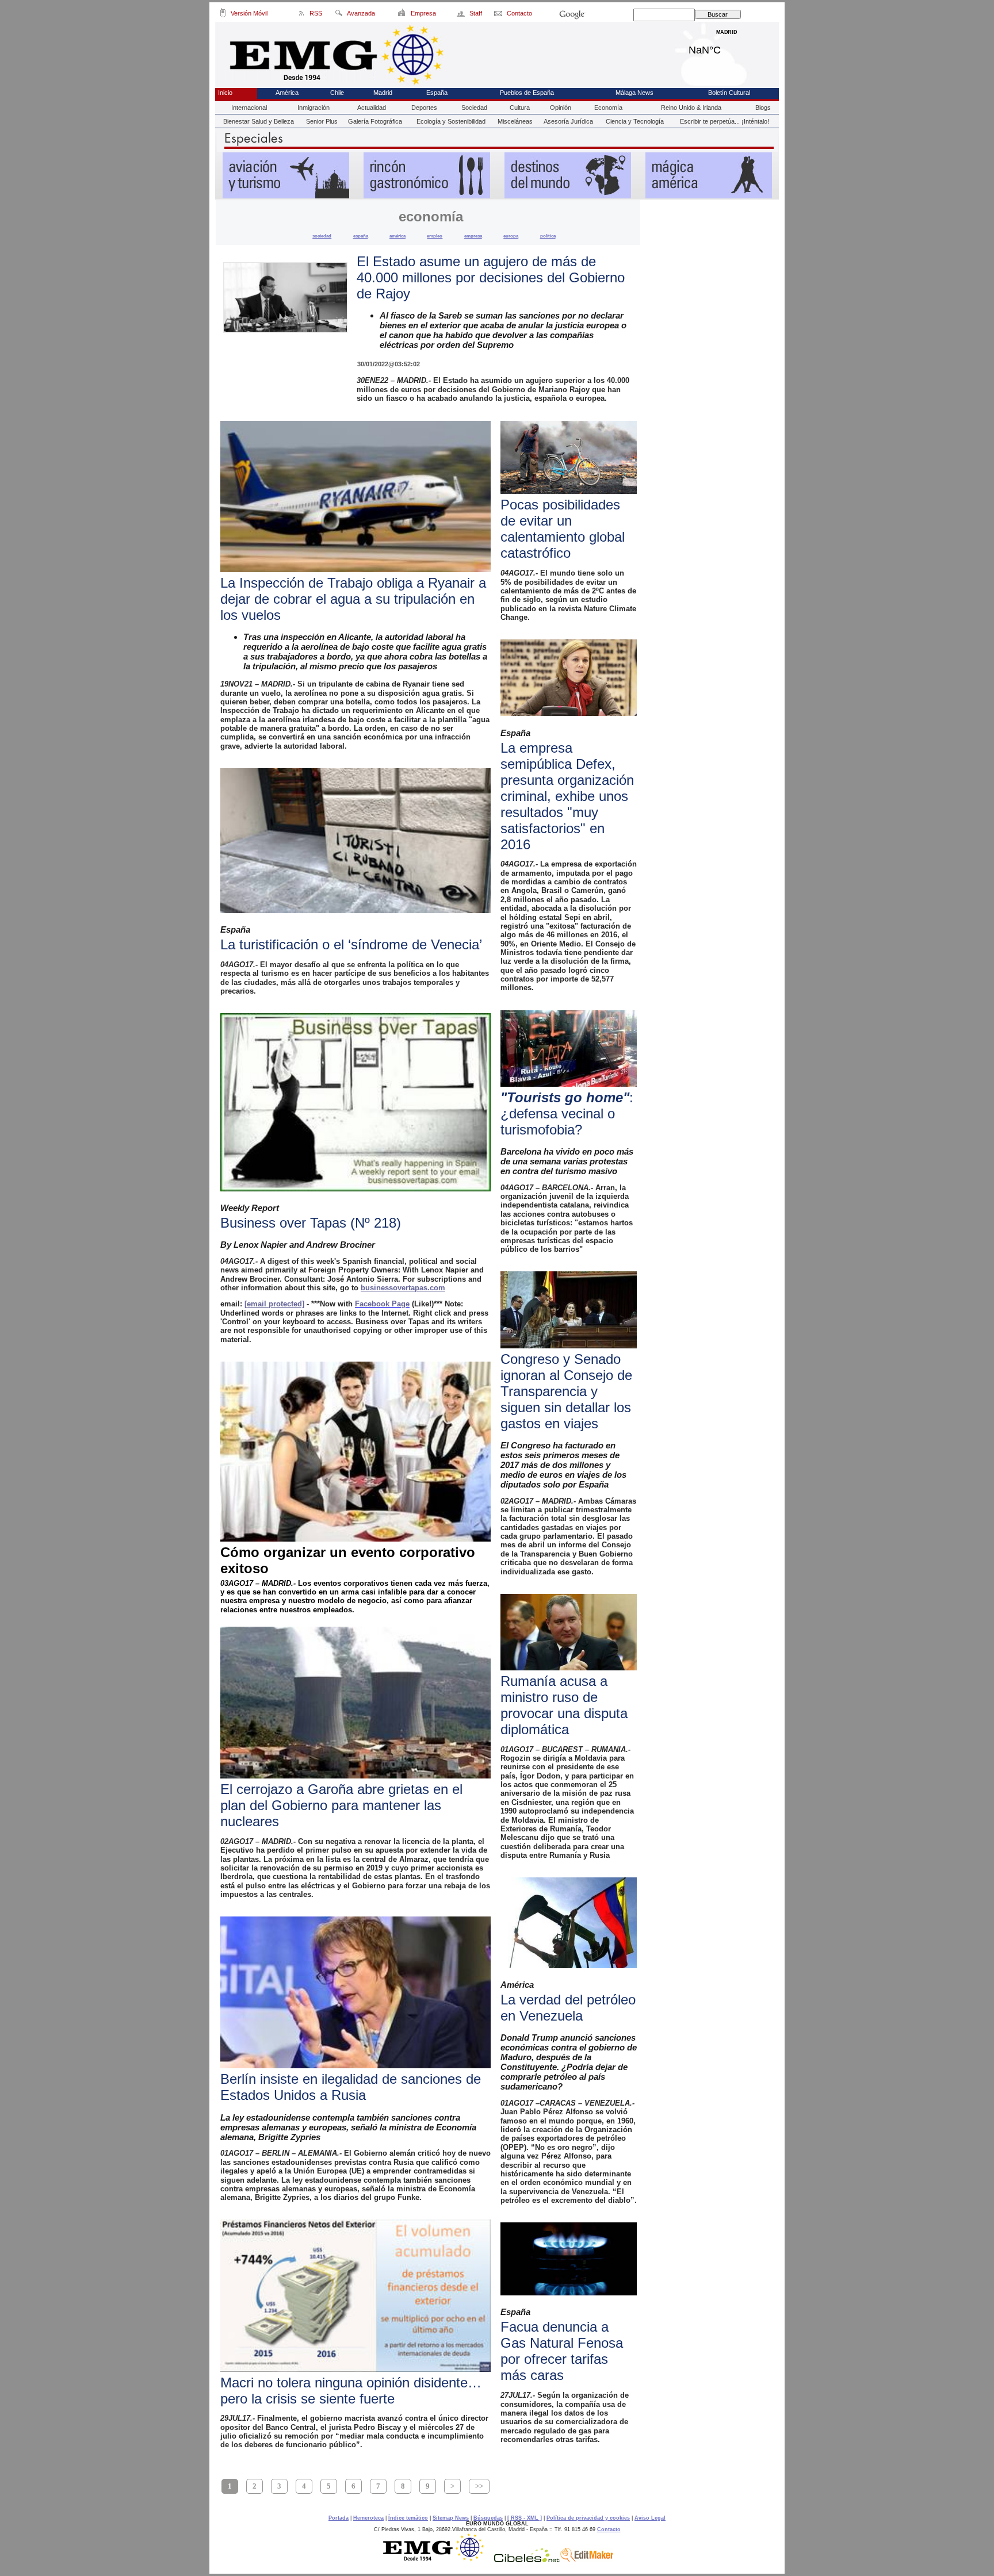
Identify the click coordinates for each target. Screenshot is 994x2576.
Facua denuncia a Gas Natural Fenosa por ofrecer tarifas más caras (562, 2351)
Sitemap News (451, 2518)
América (287, 93)
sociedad (322, 236)
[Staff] (462, 15)
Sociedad (474, 108)
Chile (337, 93)
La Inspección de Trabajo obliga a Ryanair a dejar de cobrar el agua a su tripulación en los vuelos (353, 599)
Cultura (520, 108)
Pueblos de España (527, 93)
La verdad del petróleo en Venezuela (568, 2008)
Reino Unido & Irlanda (691, 108)
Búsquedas (488, 2518)
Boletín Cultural (729, 93)
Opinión (561, 108)
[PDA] (223, 15)
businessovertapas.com (403, 1288)
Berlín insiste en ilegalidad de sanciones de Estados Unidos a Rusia (351, 2087)
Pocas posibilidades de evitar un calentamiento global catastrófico (563, 529)
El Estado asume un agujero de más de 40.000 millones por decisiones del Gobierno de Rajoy (491, 277)
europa (511, 236)
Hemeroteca (368, 2518)
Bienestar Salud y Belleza (259, 121)
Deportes (424, 108)
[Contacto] (499, 15)
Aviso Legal (650, 2518)
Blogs (763, 108)
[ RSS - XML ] (525, 2518)
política (548, 236)
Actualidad (372, 108)
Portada (339, 2518)
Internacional (249, 108)
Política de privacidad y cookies (588, 2518)
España (437, 93)
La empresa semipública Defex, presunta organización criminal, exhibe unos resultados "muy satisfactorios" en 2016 (567, 796)
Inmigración (314, 108)
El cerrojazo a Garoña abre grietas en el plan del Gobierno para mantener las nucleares (341, 1805)
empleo (435, 236)
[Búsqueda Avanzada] (339, 15)
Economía (608, 108)
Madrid (727, 47)
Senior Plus (322, 121)
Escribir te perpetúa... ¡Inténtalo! (725, 121)
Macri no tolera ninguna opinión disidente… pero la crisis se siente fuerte (351, 2391)
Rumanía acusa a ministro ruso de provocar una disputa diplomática (564, 1705)
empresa (473, 236)
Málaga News (634, 93)
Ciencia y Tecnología (635, 121)
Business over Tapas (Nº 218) (311, 1223)
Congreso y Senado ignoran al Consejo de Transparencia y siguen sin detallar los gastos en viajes (566, 1391)
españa (361, 236)
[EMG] (437, 2559)
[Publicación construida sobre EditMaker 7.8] (587, 2559)
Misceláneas (515, 121)
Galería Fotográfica (375, 121)
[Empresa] (402, 15)
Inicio (225, 93)
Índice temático (408, 2518)
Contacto (609, 2529)
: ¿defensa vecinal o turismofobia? (567, 1113)
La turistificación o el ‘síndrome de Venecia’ (351, 944)
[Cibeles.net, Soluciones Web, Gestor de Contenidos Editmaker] (527, 2559)
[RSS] (302, 15)
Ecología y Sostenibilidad (451, 121)
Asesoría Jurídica (568, 121)
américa (397, 236)
